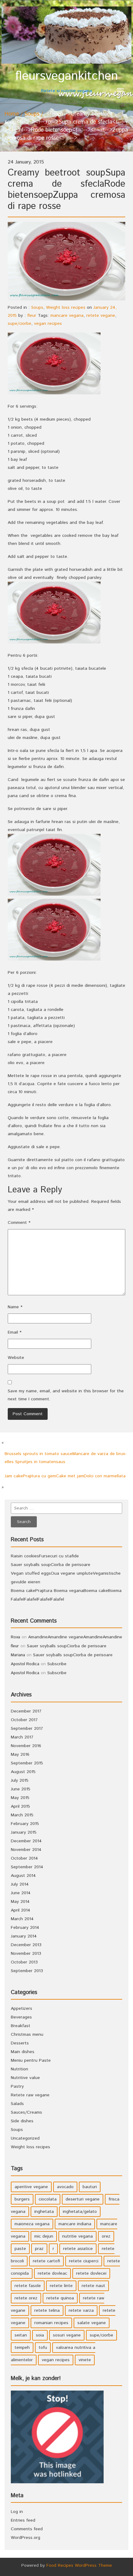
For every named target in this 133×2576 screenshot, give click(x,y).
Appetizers (21, 2009)
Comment (19, 1223)
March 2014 (22, 1919)
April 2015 (20, 1806)
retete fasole (28, 2286)
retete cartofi (46, 2261)
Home (12, 114)
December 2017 (26, 1711)
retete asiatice (78, 2249)
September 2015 (27, 1763)
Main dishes (23, 2052)
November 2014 (26, 1850)
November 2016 (26, 1746)
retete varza (81, 2311)
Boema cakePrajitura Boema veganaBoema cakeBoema (66, 1591)
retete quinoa (60, 2298)
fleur (32, 316)
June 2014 (21, 1893)
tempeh (22, 2348)
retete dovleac (52, 2273)
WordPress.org (26, 2538)
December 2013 (26, 1945)
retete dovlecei (91, 2273)
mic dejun (44, 2236)
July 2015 (20, 1780)
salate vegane (92, 2323)
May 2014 (20, 1902)
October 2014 (24, 1858)
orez (106, 2236)
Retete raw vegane (30, 2095)
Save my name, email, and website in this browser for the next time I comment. (66, 1395)
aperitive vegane (31, 2187)
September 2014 (27, 1867)
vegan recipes (48, 324)
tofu (43, 2348)
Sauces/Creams (26, 2112)
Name (15, 1307)
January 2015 (24, 1832)
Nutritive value (25, 2078)
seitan (21, 2335)
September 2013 (27, 1971)
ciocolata (48, 2199)
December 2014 (26, 1841)
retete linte (61, 2286)
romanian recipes (51, 2323)
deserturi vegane (83, 2199)
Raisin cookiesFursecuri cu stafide (45, 1556)
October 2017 (24, 1720)
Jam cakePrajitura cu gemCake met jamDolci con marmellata (65, 1476)
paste (20, 2249)
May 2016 (20, 1755)
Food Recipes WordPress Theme (79, 2565)
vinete (85, 2360)
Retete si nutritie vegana (66, 81)
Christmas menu (27, 2035)
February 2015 (25, 1824)
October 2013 (24, 1962)
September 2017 (27, 1729)
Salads (17, 2104)
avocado (65, 2187)
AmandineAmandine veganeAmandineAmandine (75, 1637)
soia (40, 2335)
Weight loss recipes (66, 308)
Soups (32, 114)
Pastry (17, 2086)
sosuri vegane (67, 2335)
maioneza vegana (32, 2224)
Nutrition (19, 2069)
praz (39, 2249)
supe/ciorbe (19, 324)
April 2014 (21, 1910)
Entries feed (23, 2520)
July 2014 (20, 1884)
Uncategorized (25, 2138)
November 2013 (26, 1954)
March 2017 (22, 1737)
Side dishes (22, 2121)
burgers (22, 2199)
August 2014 (23, 1876)
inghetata (44, 2212)
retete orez (26, 2298)
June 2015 (21, 1789)
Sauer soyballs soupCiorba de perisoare (51, 1565)
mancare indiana (75, 2224)
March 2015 (22, 1815)
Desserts (20, 2043)
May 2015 (20, 1798)
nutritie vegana (77, 2236)
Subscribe (57, 1664)
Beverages (21, 2017)
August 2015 (23, 1772)
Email (15, 1332)
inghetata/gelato (80, 2212)
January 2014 (24, 1936)
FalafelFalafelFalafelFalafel (37, 1599)
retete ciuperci (84, 2261)
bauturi (90, 2187)
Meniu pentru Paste (31, 2060)
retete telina (47, 2311)
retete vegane (101, 316)
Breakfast (21, 2026)
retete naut (93, 2286)
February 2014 (25, 1928)
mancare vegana (67, 316)
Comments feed (27, 2529)
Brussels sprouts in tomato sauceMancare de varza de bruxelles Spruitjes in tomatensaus (66, 1458)
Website (16, 1358)
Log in (17, 2512)
